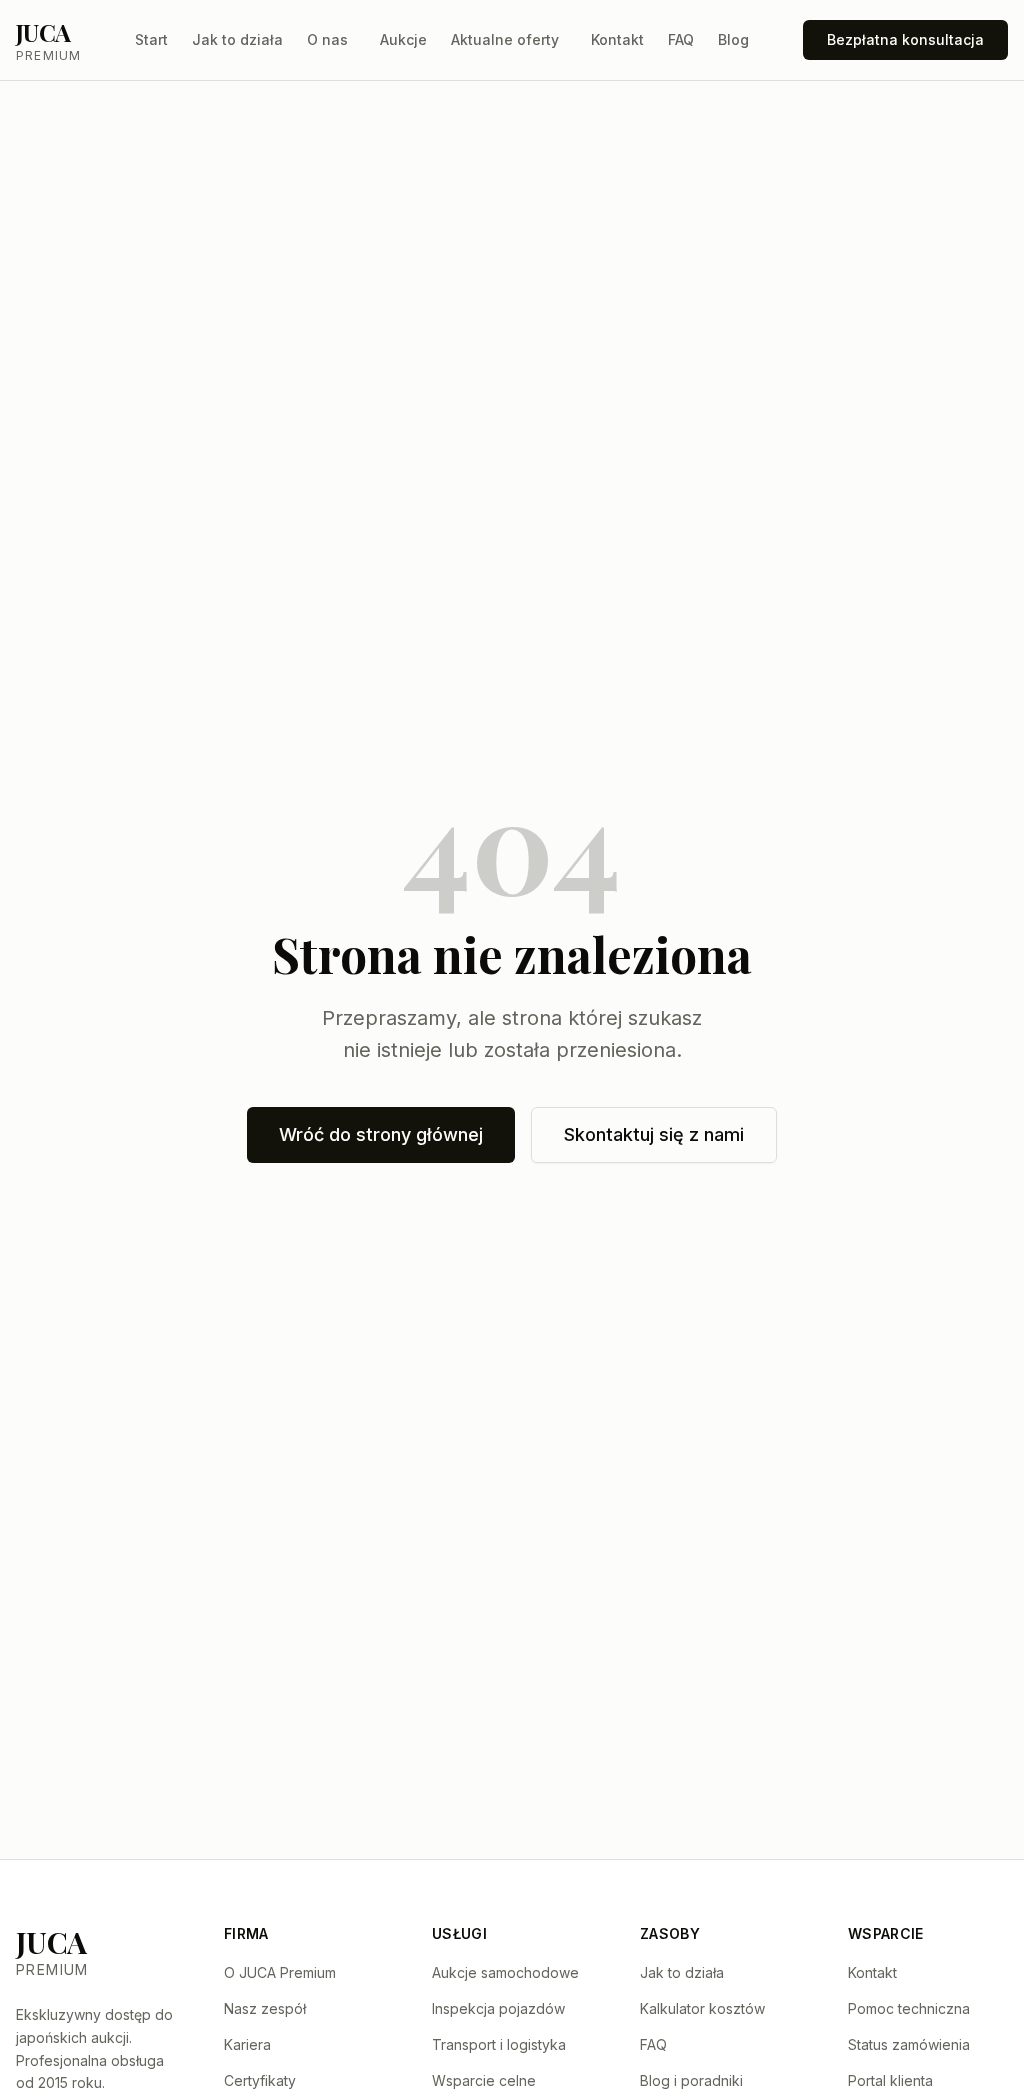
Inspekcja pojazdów (498, 2008)
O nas (327, 39)
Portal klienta (890, 2080)
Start (151, 39)
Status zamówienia (909, 2044)
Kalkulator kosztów (702, 2008)
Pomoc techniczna (909, 2008)
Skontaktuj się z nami (654, 1134)
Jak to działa (237, 39)
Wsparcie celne (484, 2080)
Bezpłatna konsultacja (905, 39)
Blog (733, 39)
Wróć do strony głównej (381, 1134)
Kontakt (617, 39)
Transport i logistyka (499, 2044)
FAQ (681, 39)
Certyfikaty (260, 2080)
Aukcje (403, 39)
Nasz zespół (265, 2008)
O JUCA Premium (280, 1972)
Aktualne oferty (505, 39)
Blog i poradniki (691, 2080)
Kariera (247, 2044)
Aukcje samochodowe (505, 1972)
